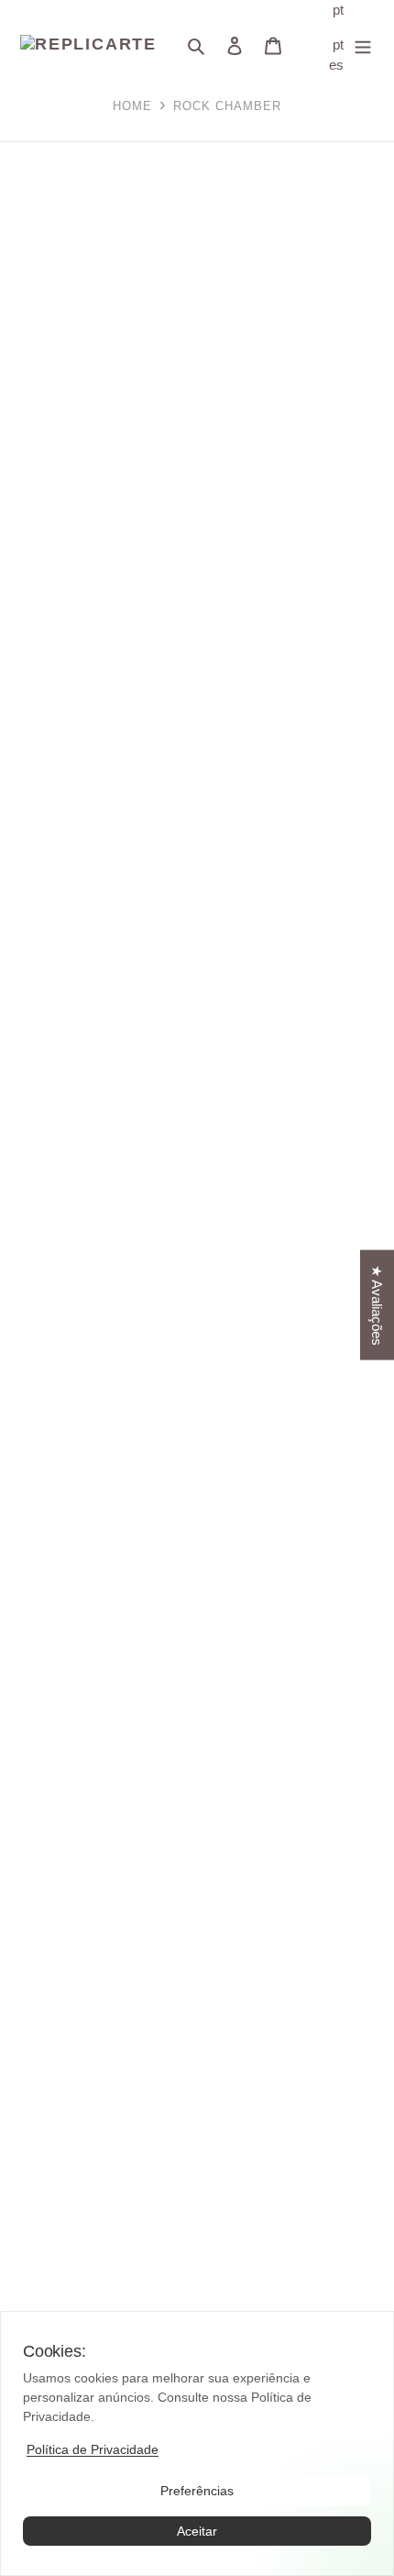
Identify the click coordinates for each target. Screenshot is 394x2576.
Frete (16, 694)
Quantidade (34, 756)
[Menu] (363, 45)
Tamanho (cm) (45, 715)
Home (132, 106)
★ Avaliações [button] (377, 1305)
